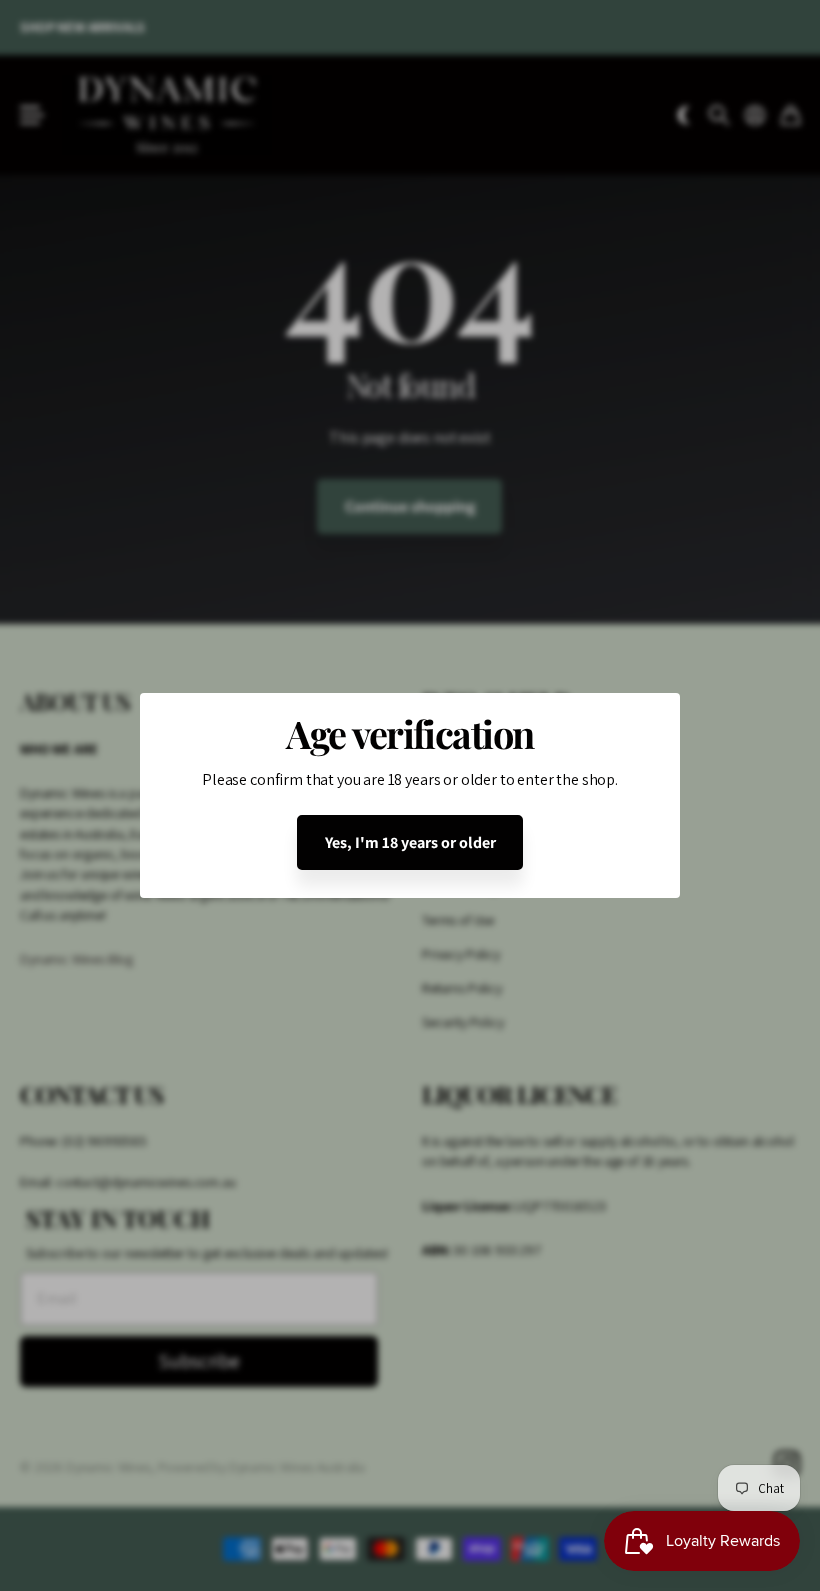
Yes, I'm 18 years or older (410, 842)
